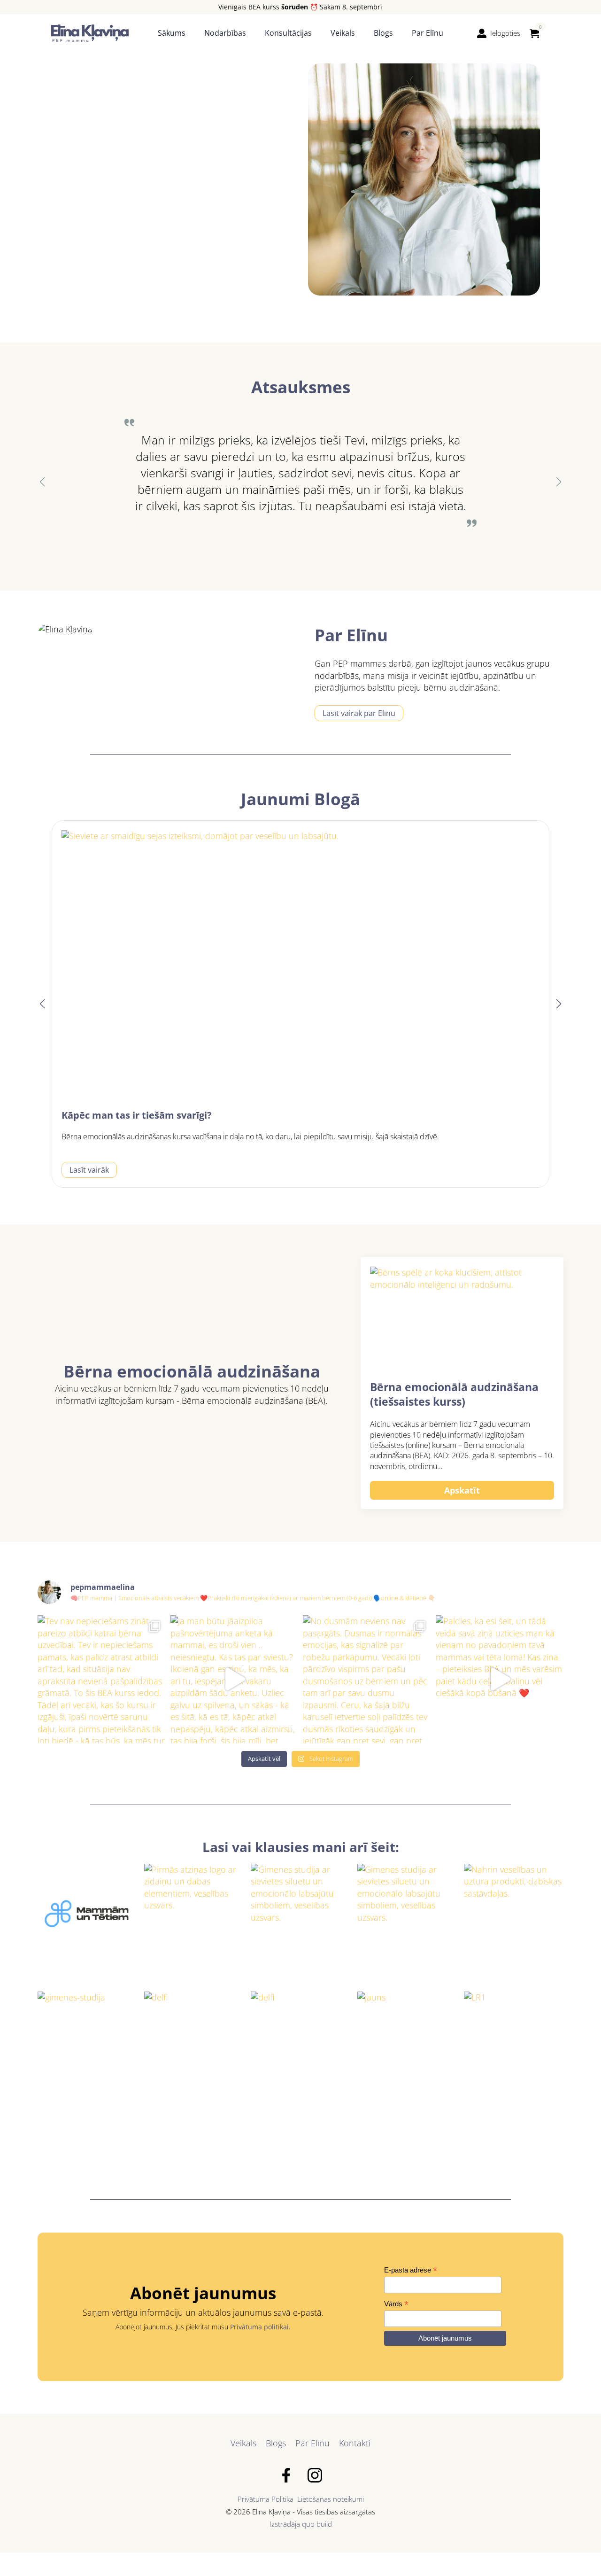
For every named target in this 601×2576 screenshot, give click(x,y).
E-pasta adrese (411, 2270)
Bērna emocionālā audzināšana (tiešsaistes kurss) (454, 1395)
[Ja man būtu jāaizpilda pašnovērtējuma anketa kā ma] (235, 1679)
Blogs (383, 33)
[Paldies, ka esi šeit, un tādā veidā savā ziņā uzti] (500, 1679)
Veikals (343, 33)
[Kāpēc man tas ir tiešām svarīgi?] (300, 965)
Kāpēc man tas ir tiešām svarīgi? (137, 1115)
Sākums (172, 33)
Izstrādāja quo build (301, 2524)
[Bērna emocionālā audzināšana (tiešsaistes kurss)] (462, 1319)
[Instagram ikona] (315, 2475)
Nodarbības (225, 33)
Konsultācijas (288, 33)
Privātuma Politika (266, 2499)
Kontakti (355, 2443)
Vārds (396, 2304)
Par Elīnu (428, 33)
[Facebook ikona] (286, 2475)
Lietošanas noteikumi (331, 2499)
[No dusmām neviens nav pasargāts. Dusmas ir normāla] (367, 1679)
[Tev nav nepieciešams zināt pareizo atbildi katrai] (102, 1679)
